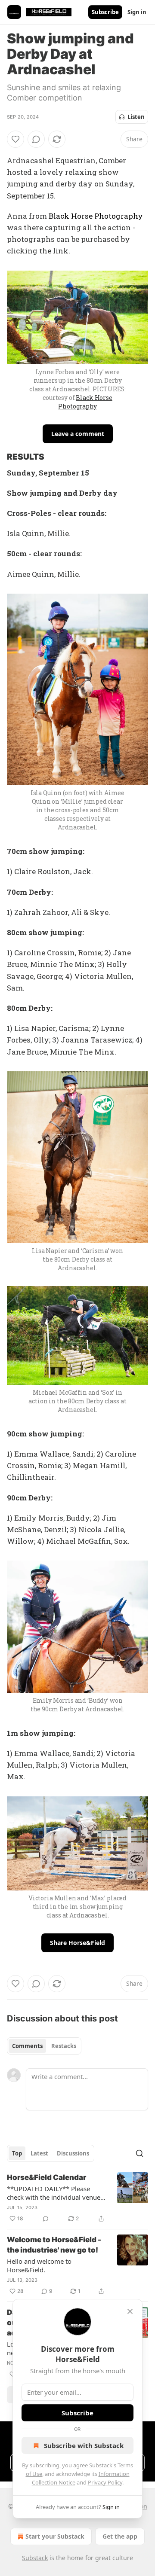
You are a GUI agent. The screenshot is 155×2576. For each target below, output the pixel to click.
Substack (35, 2558)
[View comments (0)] (36, 139)
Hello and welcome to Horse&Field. (39, 2265)
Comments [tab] (27, 2046)
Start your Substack (55, 2536)
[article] (77, 2198)
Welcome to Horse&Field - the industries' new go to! (54, 2245)
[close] (130, 2311)
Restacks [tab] (64, 2046)
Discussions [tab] (73, 2153)
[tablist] (44, 2046)
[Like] (15, 139)
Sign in (137, 12)
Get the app (120, 2536)
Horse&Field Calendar (46, 2177)
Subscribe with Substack (84, 2445)
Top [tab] (17, 2153)
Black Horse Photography (96, 216)
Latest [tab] (39, 2153)
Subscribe (105, 12)
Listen (136, 117)
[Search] (139, 2153)
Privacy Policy (105, 2482)
